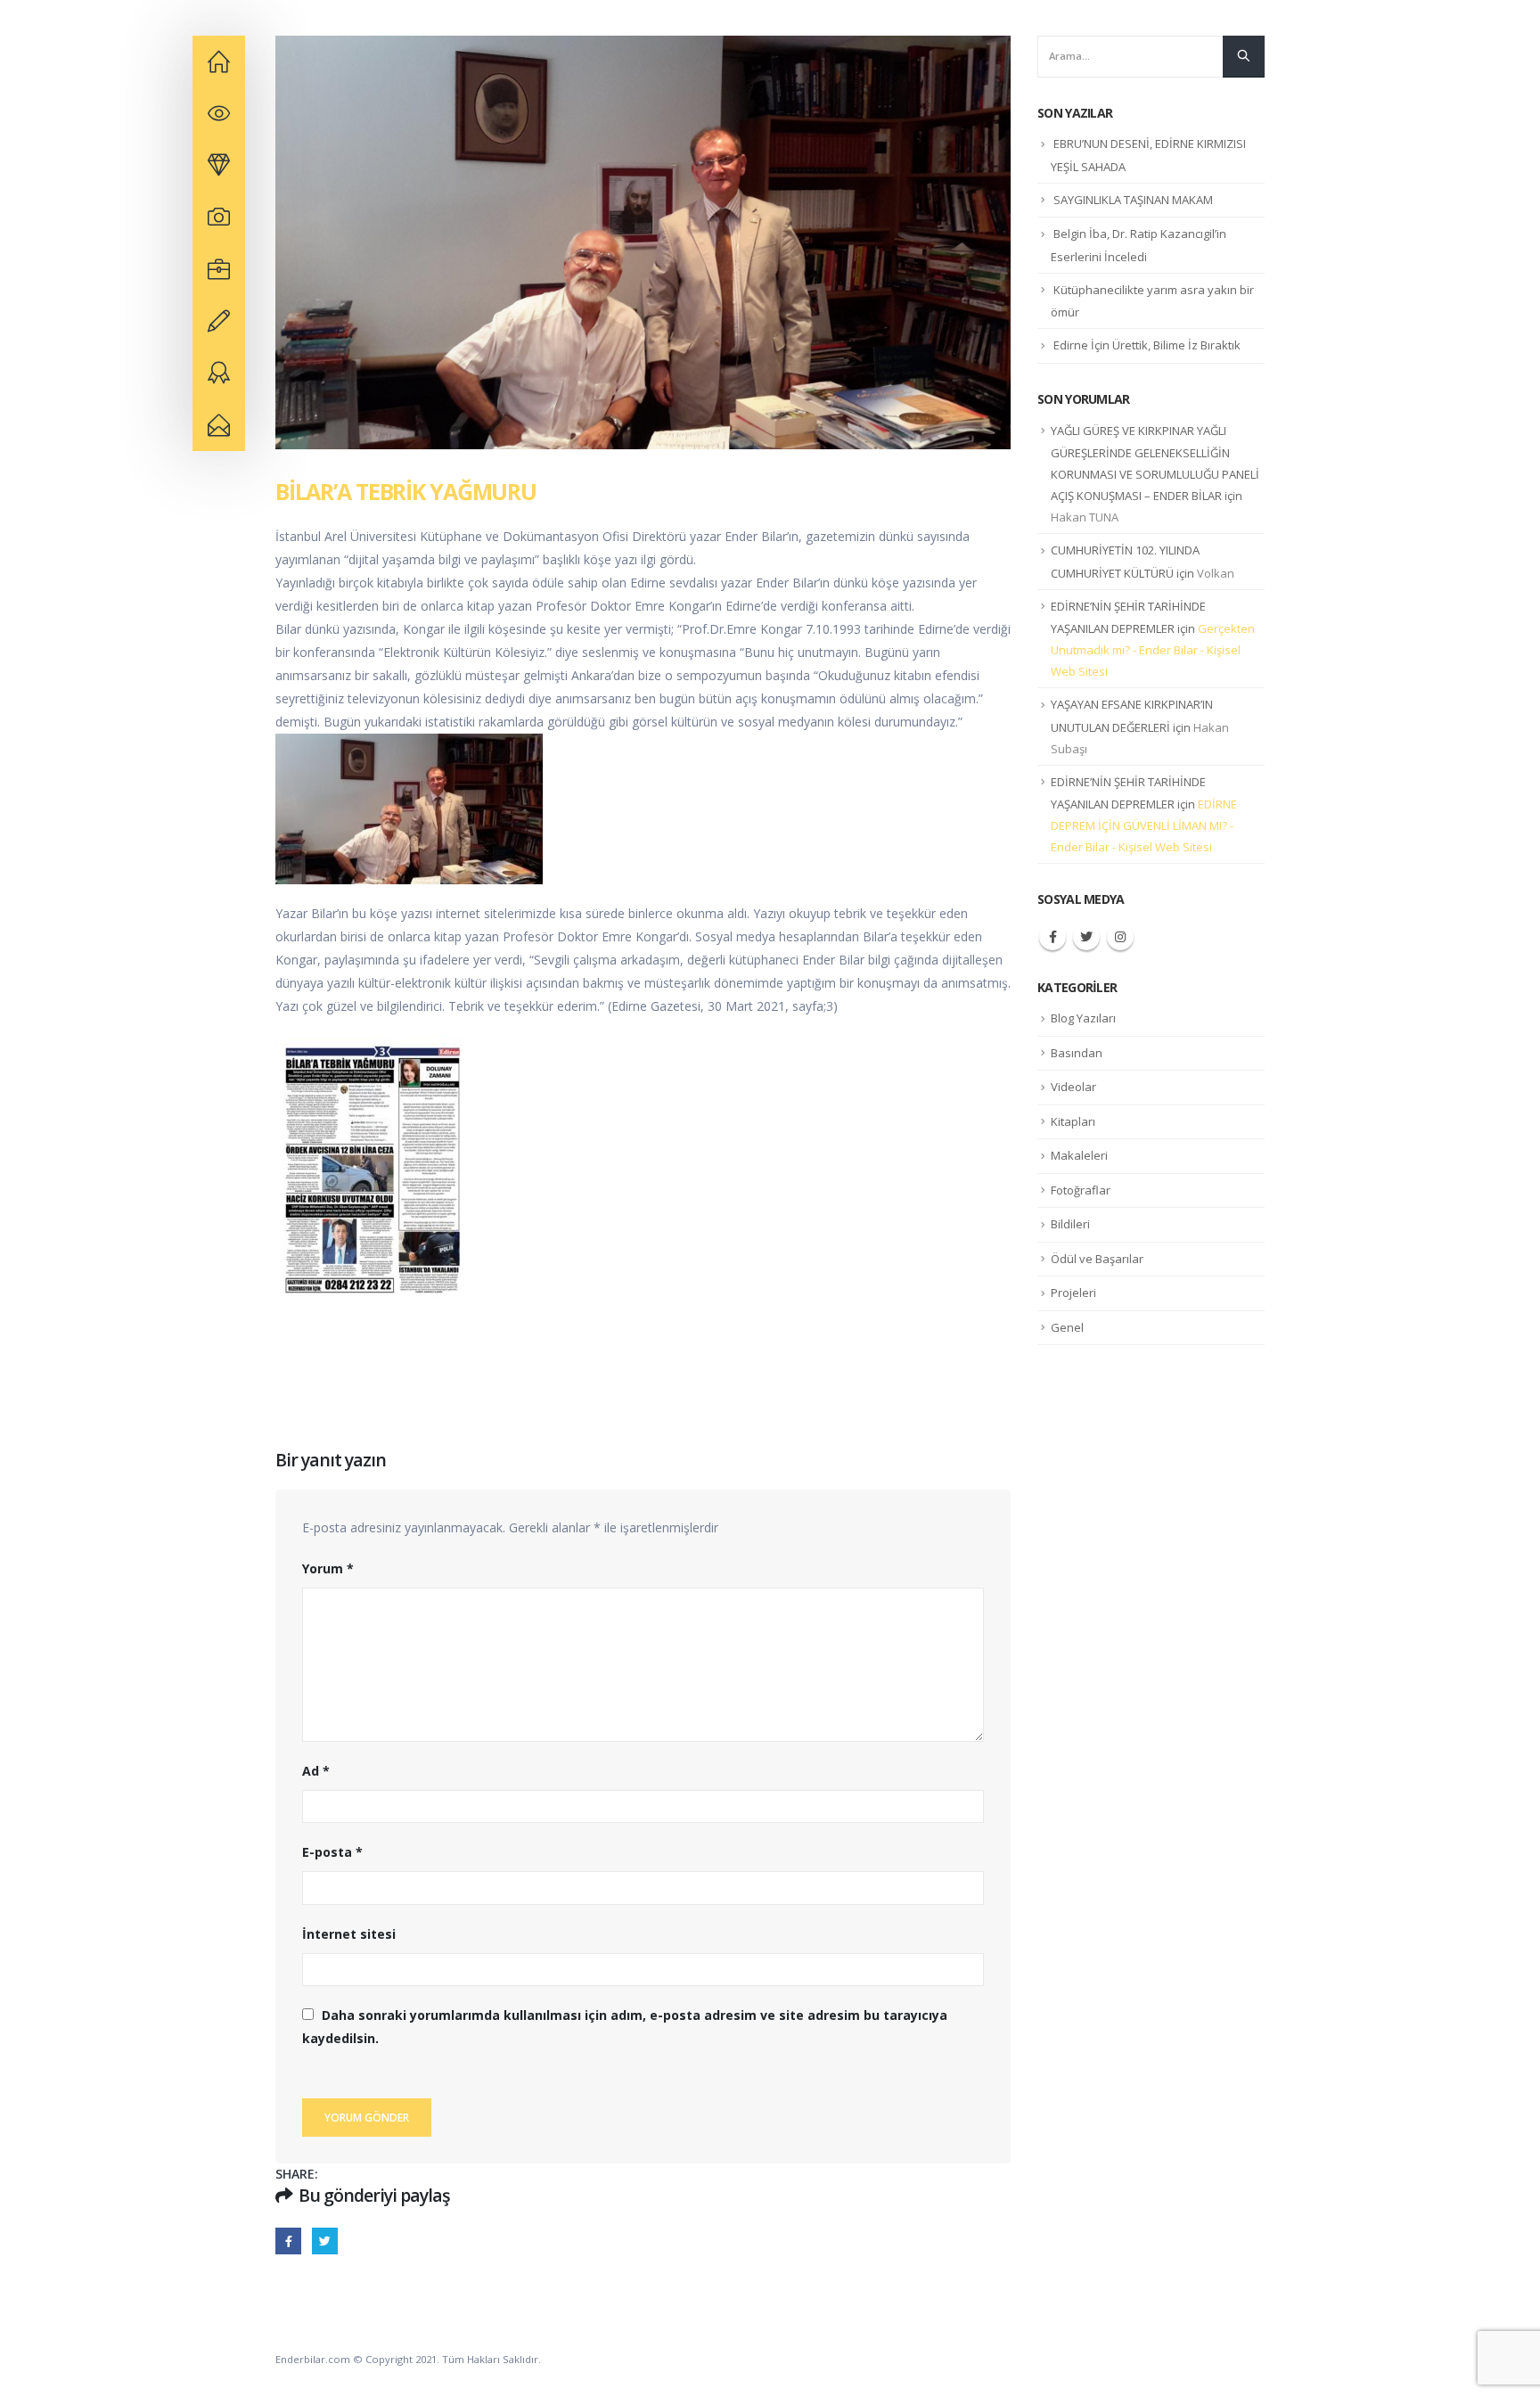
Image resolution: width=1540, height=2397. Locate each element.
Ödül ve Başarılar (1097, 1259)
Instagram (1120, 937)
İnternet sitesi (349, 1934)
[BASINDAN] (219, 321)
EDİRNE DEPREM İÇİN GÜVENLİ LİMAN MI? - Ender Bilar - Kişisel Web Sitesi (1144, 825)
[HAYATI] (219, 62)
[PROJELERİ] (219, 166)
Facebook (288, 2241)
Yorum (328, 1568)
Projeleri (1073, 1293)
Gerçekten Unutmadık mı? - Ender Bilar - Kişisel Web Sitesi (1153, 650)
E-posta (332, 1852)
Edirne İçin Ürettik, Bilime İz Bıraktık (1147, 345)
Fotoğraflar (1081, 1190)
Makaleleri (1079, 1155)
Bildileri (1070, 1224)
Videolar (1073, 1087)
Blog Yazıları (1083, 1018)
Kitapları (1073, 1121)
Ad (316, 1771)
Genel (1067, 1327)
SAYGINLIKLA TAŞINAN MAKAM (1133, 200)
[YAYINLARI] (219, 113)
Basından (1077, 1053)
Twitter (325, 2241)
